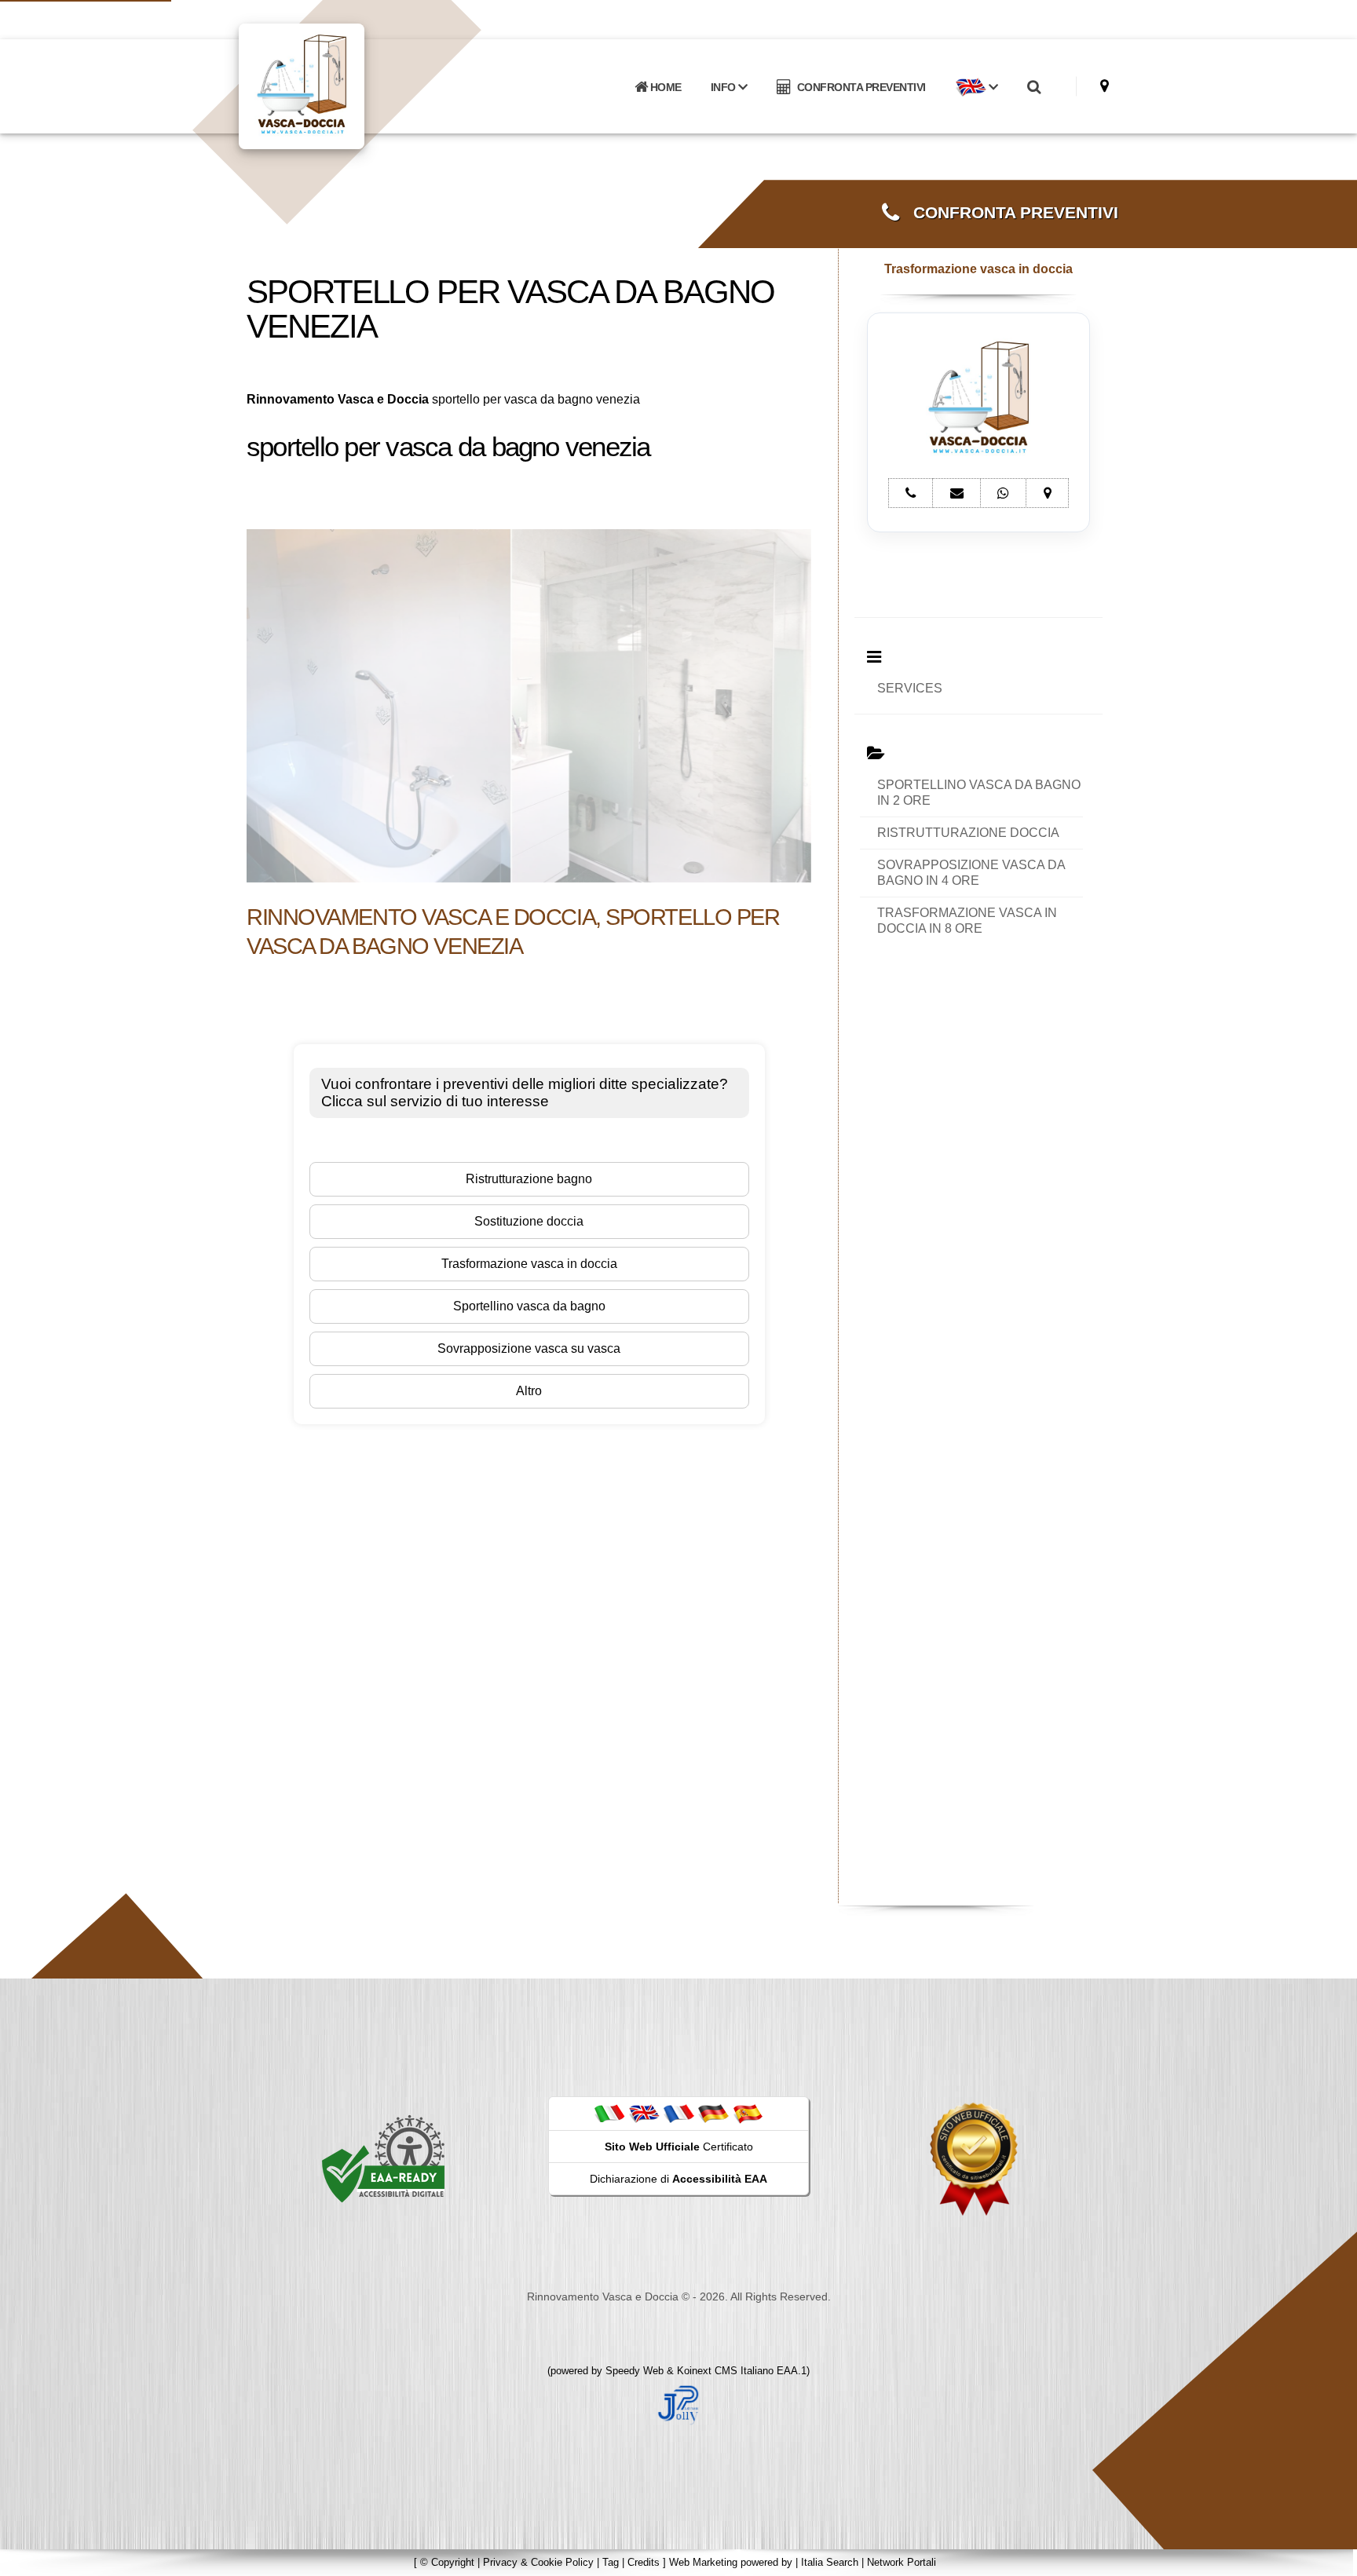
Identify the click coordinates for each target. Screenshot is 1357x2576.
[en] (644, 2113)
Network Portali (902, 2562)
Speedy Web (635, 2371)
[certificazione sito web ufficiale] (974, 2158)
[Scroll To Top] (1330, 2558)
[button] (976, 87)
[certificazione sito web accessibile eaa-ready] (383, 2158)
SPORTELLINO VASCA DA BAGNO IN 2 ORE (979, 793)
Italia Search (830, 2562)
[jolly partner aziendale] (678, 2404)
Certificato (679, 2147)
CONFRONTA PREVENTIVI (859, 87)
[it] (609, 2113)
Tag (611, 2562)
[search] (1033, 87)
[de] (713, 2113)
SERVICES (910, 688)
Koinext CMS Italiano (727, 2371)
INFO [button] (725, 87)
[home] (342, 85)
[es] (748, 2113)
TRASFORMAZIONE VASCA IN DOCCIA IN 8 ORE (967, 921)
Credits (644, 2562)
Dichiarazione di (678, 2179)
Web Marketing (705, 2562)
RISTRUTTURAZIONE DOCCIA (968, 833)
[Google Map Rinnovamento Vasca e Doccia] (1105, 86)
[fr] (678, 2113)
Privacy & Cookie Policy (538, 2562)
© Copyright (447, 2562)
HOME (664, 87)
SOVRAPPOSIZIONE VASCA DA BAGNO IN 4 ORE (971, 873)
